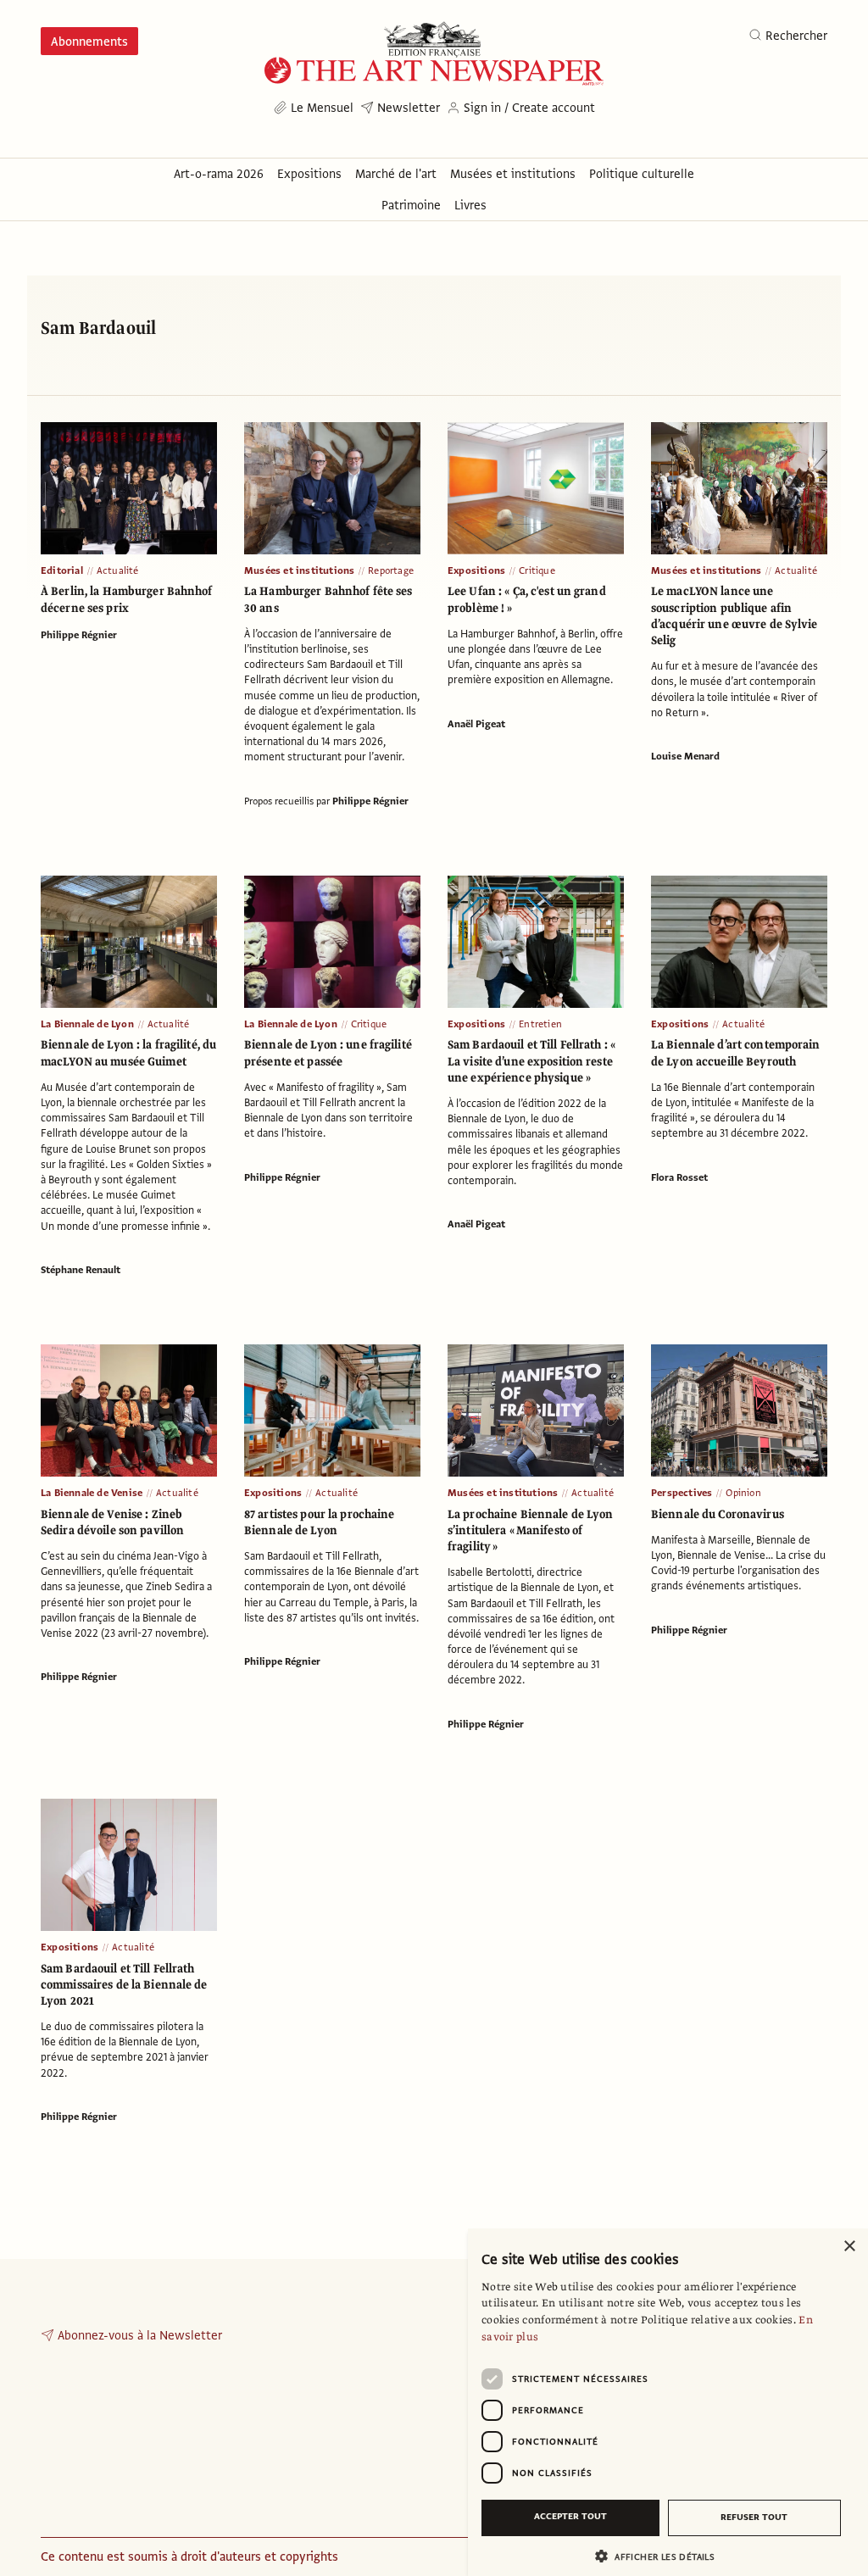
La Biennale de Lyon (87, 1024)
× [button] (849, 2247)
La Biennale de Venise (92, 1493)
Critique (537, 570)
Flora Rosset (679, 1177)
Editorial (62, 570)
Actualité (118, 570)
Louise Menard (685, 756)
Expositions (476, 570)
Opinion (743, 1493)
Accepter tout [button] (570, 2516)
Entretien (540, 1024)
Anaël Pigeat (476, 724)
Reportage (391, 570)
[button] (661, 2556)
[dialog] (668, 2402)
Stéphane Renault (81, 1270)
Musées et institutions (299, 570)
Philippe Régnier (79, 635)
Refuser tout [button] (754, 2517)
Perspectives (682, 1493)
